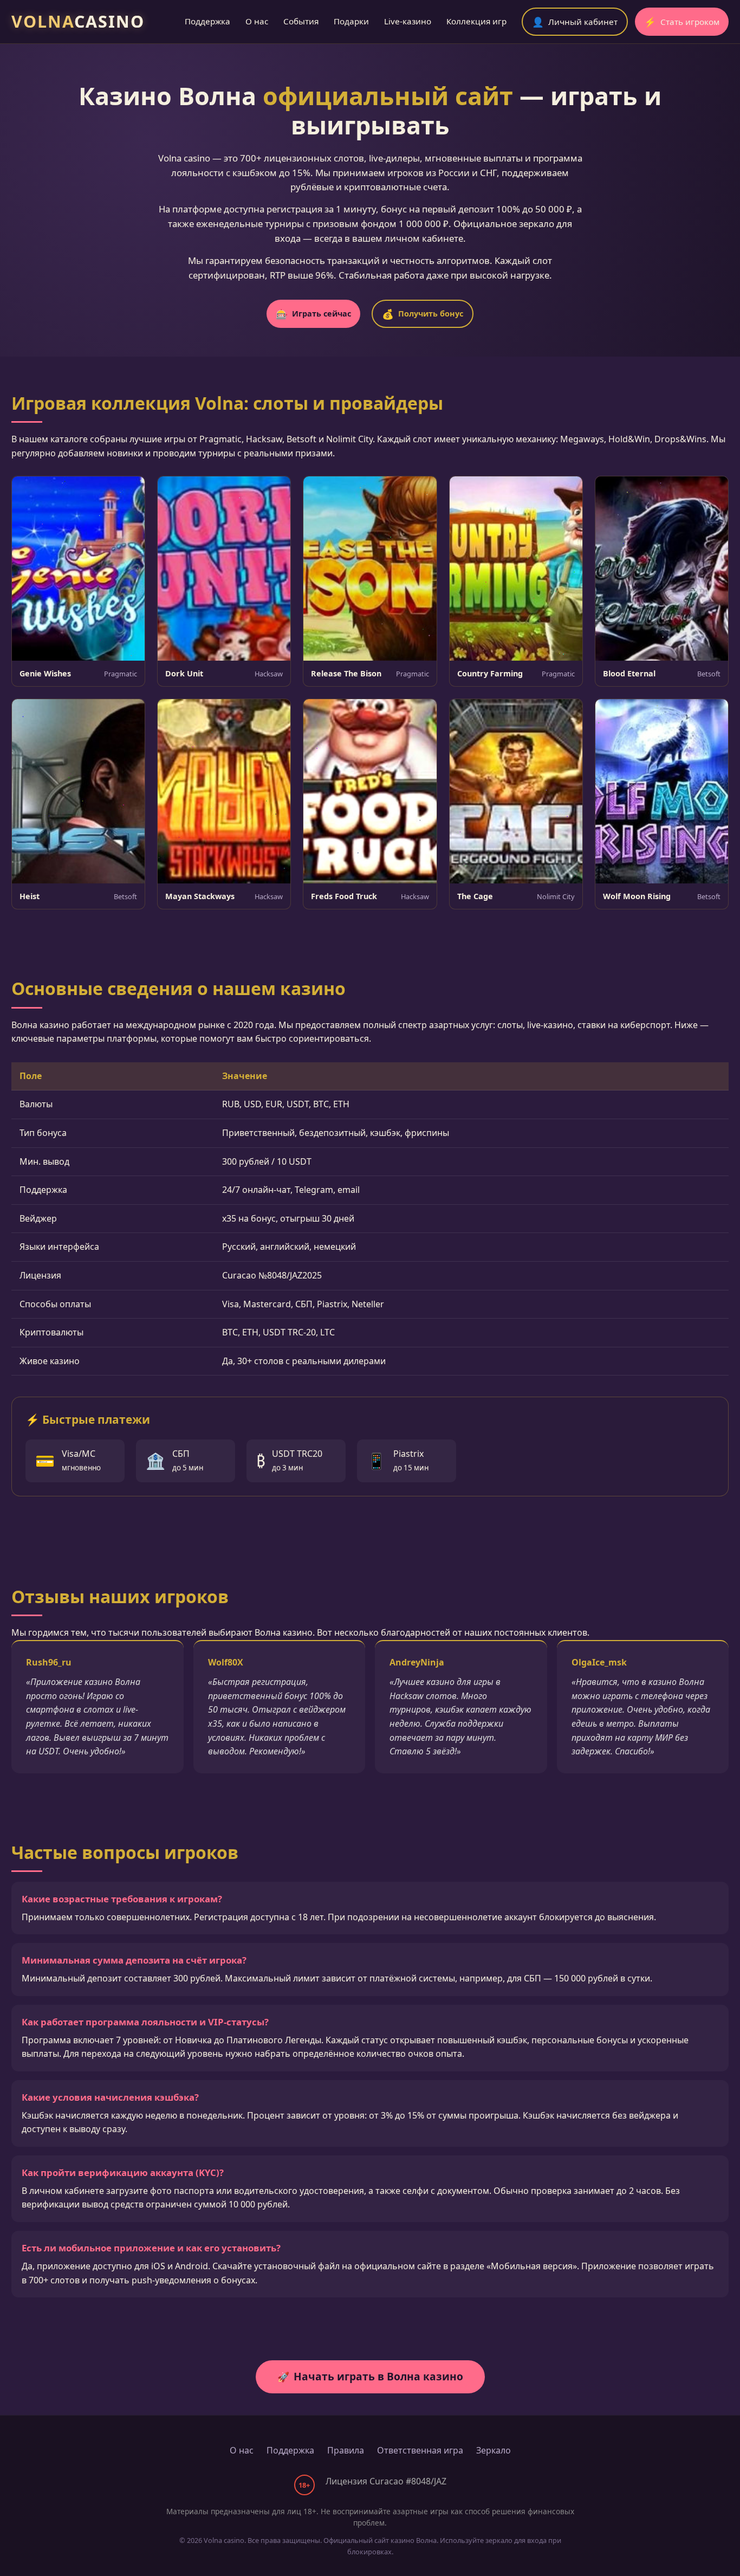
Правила (346, 2450)
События (301, 21)
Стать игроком (682, 22)
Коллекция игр (476, 21)
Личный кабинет (575, 22)
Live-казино (408, 21)
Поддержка (207, 21)
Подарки (351, 21)
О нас (257, 21)
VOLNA (78, 21)
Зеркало (494, 2450)
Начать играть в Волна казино (370, 2376)
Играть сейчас (313, 314)
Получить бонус (423, 314)
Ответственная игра (420, 2450)
